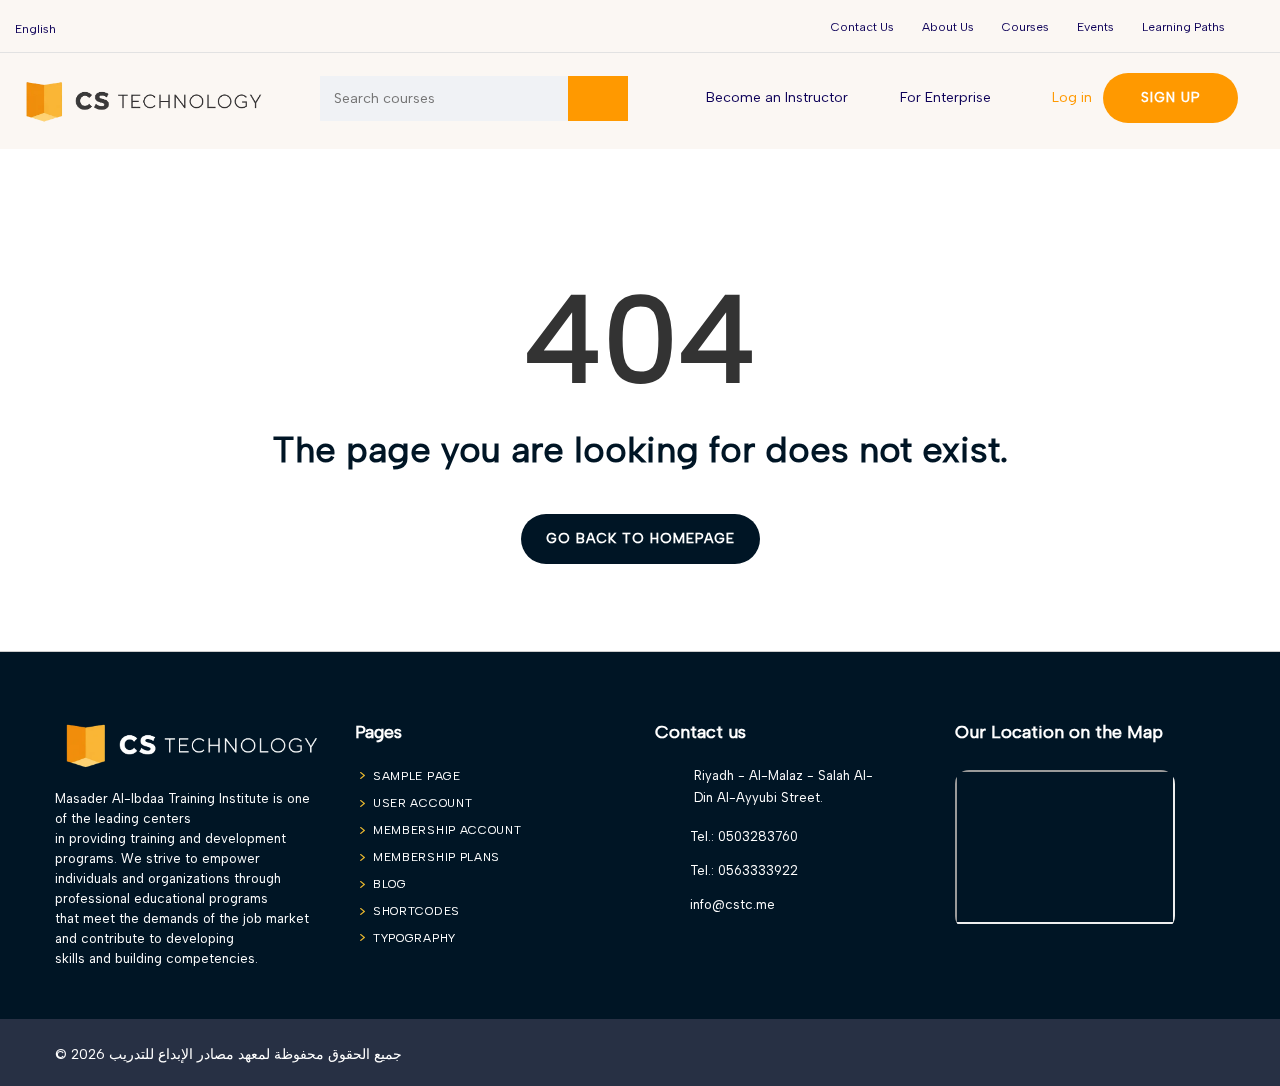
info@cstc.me (732, 904)
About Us (948, 27)
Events (1095, 27)
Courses (1025, 27)
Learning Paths (1183, 27)
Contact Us (862, 27)
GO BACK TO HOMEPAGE (640, 538)
